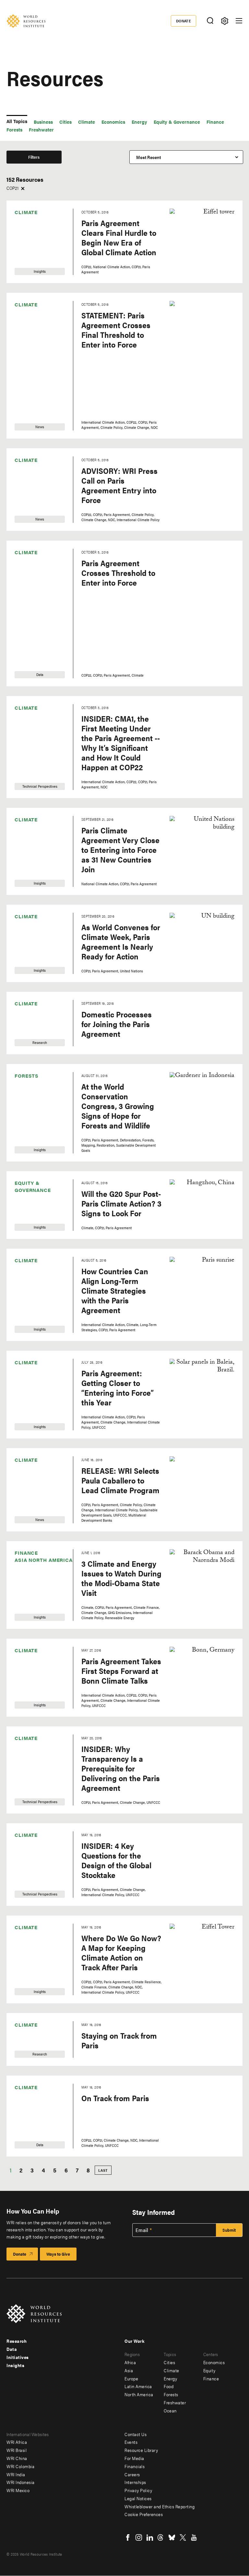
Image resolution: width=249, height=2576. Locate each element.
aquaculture (29, 329)
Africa (82, 197)
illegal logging (30, 1244)
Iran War (25, 1291)
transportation (30, 1784)
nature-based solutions (30, 1422)
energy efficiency (33, 871)
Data (21, 219)
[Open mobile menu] (239, 21)
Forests (14, 129)
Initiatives (18, 2357)
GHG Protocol (30, 1120)
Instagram (139, 2537)
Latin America (90, 230)
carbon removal (32, 424)
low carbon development (29, 1360)
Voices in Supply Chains (32, 1888)
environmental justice (37, 896)
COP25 (24, 658)
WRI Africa (17, 2442)
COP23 (24, 636)
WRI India (16, 2474)
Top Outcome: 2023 (35, 1737)
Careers (132, 2474)
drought (25, 805)
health (23, 1178)
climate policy (30, 515)
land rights (27, 1302)
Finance (215, 122)
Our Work (134, 2341)
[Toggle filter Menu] (225, 21)
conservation (29, 559)
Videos (23, 208)
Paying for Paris (32, 1510)
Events (131, 2442)
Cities (65, 122)
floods (23, 995)
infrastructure (30, 1266)
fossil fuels (27, 1061)
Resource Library (141, 2450)
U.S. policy (26, 1824)
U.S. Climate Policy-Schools (34, 1798)
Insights (24, 230)
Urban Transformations (32, 1874)
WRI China (17, 2458)
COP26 (24, 669)
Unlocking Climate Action (34, 1860)
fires (21, 962)
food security (29, 1017)
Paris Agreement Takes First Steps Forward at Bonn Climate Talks (121, 1671)
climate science (31, 526)
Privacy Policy (138, 2490)
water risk (26, 1944)
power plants (29, 1554)
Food (22, 1006)
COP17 (23, 581)
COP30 (24, 713)
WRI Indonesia (21, 2482)
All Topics (17, 121)
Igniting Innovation (35, 1233)
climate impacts (32, 490)
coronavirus (28, 735)
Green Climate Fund (36, 1142)
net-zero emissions (35, 1455)
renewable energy (34, 1609)
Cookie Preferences (144, 2514)
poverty (24, 1543)
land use (25, 1324)
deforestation (29, 783)
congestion (27, 548)
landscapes (28, 1313)
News (22, 241)
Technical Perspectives (29, 255)
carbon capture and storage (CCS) (35, 401)
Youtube (194, 2537)
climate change (31, 468)
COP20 (24, 603)
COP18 (23, 592)
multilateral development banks (34, 1385)
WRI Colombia (20, 2466)
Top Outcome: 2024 (35, 1748)
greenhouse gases (34, 1167)
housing (25, 1189)
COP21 (23, 614)
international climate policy (35, 1280)
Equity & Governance (177, 122)
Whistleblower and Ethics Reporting (160, 2506)
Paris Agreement (33, 1488)
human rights (30, 1200)
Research (26, 197)
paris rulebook (30, 1499)
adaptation (27, 296)
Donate (184, 21)
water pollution (31, 1922)
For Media (134, 2458)
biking (23, 355)
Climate (87, 122)
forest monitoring (33, 1028)
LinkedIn (150, 2537)
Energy (139, 122)
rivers (22, 1631)
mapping (25, 1372)
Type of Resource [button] (24, 183)
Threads (161, 2537)
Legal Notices (138, 2498)
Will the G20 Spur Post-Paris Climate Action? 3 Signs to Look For (121, 1203)
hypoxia (24, 1222)
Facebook (128, 2537)
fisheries (25, 973)
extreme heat (29, 929)
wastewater (28, 1911)
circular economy (33, 435)
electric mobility (32, 838)
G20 (21, 1098)
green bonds (29, 1131)
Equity (209, 2370)
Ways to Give (58, 2254)
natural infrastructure (37, 1397)
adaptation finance (35, 307)
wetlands (25, 1955)
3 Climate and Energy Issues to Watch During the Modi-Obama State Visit (121, 1578)
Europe (84, 219)
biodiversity (28, 366)
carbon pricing (31, 413)
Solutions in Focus (34, 1701)
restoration (27, 1620)
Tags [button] (11, 282)
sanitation (26, 1653)
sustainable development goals (34, 1725)
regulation (27, 1598)
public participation (36, 1576)
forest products (31, 1039)
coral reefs (27, 724)
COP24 (24, 647)
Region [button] (74, 183)
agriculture (27, 318)
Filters (34, 157)
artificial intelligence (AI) (35, 343)
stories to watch (32, 1712)
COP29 (24, 702)
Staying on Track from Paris (119, 2040)
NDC (21, 1433)
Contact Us (136, 2434)
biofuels (24, 377)
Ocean (23, 1466)
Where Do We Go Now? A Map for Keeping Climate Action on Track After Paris (121, 1952)
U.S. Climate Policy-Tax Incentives (36, 1812)
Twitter (183, 2537)
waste (22, 1900)
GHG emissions (31, 1109)
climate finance (31, 479)
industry (25, 1255)
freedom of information (27, 1075)
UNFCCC (25, 1835)
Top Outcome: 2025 (35, 1759)
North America (91, 241)
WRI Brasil (17, 2450)
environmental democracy (30, 885)
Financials (135, 2466)
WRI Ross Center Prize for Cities (36, 1968)
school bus (27, 1664)
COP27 (23, 680)
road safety (27, 1642)
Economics (113, 122)
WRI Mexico (18, 2490)
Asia (81, 208)
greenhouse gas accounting (31, 1155)
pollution (25, 1532)
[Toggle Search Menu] (210, 21)
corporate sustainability (29, 749)
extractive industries (36, 918)
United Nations (31, 1846)
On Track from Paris (115, 2098)
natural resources (34, 1408)
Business (43, 122)
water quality (29, 1933)
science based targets (30, 1678)
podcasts (25, 1521)
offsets (23, 1477)
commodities (29, 537)
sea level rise (29, 1690)
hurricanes (27, 1211)
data (21, 761)
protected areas (32, 1565)
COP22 (24, 625)
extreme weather (33, 940)
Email (142, 2230)
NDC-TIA (25, 1444)
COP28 (24, 691)
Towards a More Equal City (37, 1773)
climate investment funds (34, 504)
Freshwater (41, 129)
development (29, 794)
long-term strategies (36, 1346)
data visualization (33, 772)
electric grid (28, 827)
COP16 (23, 570)
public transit (29, 1587)
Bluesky (172, 2537)
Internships (135, 2482)
